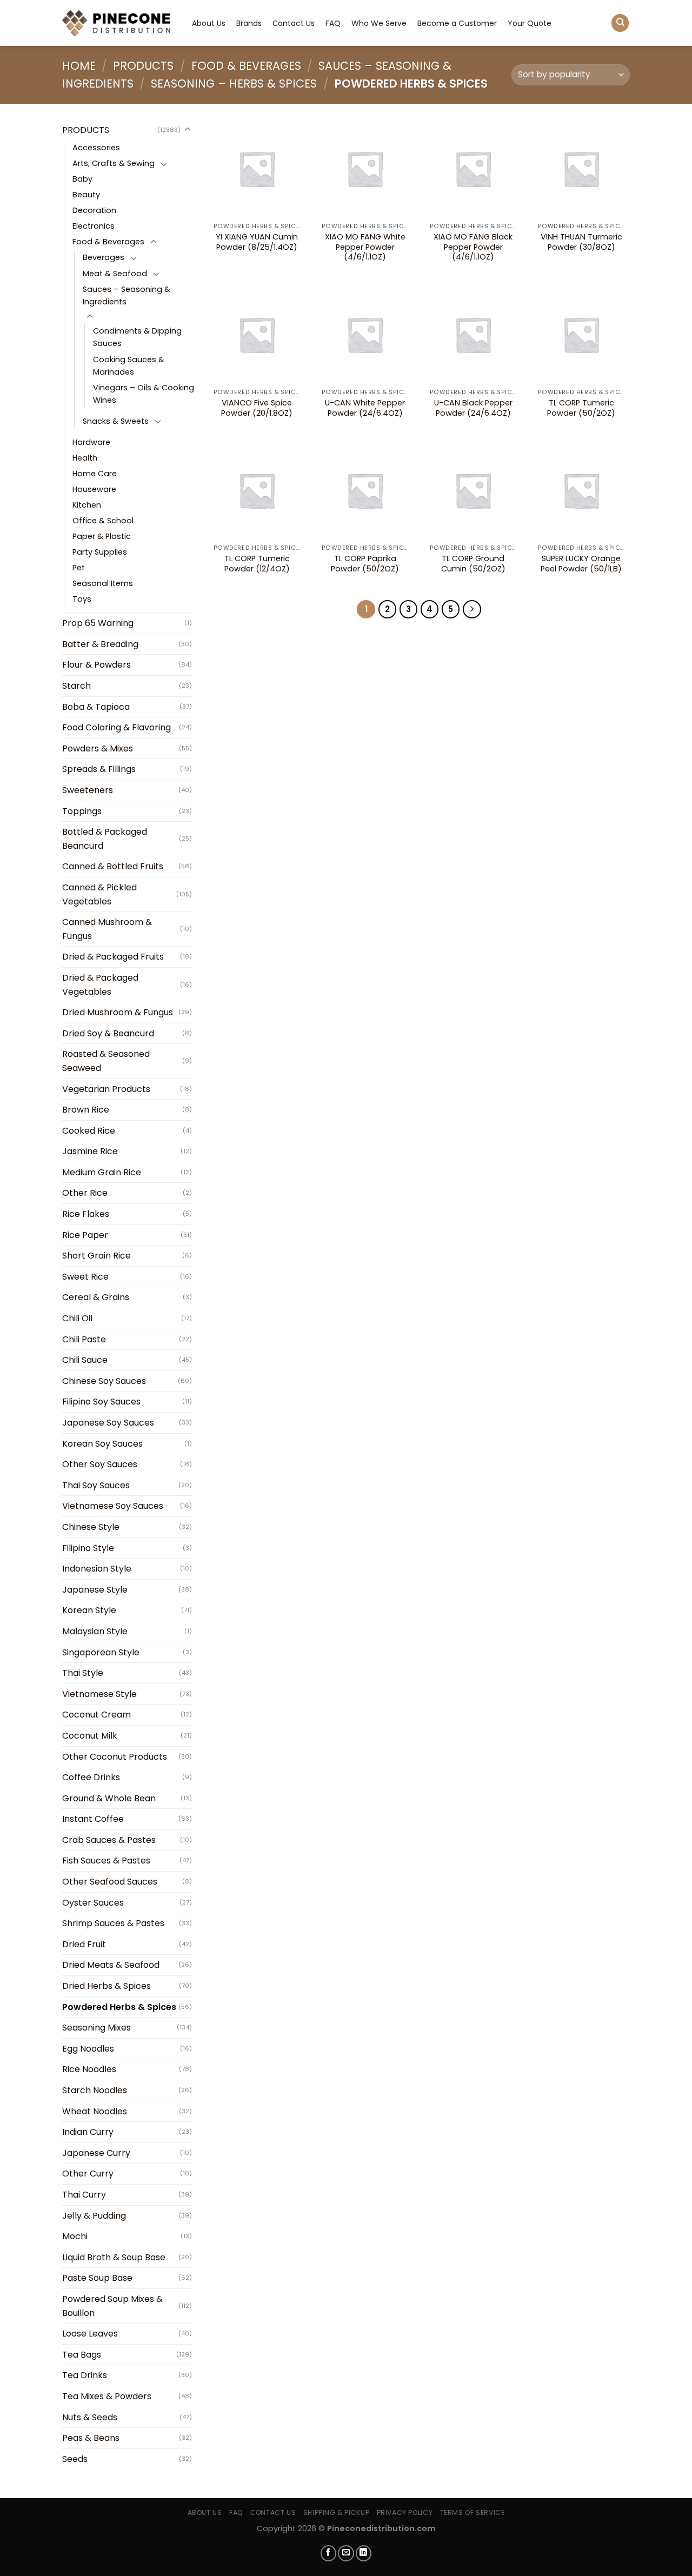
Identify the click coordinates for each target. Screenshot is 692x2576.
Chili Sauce (85, 1360)
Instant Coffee (93, 1819)
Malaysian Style (95, 1631)
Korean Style (89, 1610)
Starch (76, 686)
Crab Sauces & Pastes (109, 1840)
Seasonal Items (103, 583)
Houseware (94, 489)
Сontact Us (294, 23)
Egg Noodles (88, 2049)
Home (79, 66)
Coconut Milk (90, 1736)
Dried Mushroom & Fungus (118, 1012)
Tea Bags (82, 2355)
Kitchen (87, 505)
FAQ (333, 23)
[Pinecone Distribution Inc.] (116, 23)
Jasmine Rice (90, 1151)
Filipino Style (88, 1548)
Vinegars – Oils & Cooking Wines (144, 394)
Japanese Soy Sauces (108, 1423)
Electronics (94, 226)
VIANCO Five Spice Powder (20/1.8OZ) (257, 408)
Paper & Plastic (102, 536)
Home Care (95, 474)
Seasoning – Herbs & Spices (234, 84)
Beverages (104, 257)
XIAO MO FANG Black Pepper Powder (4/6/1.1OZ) (473, 247)
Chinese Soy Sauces (104, 1381)
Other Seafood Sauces (110, 1882)
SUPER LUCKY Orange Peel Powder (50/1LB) (581, 564)
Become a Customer (457, 23)
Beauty (86, 195)
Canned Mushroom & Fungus (107, 929)
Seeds (75, 2459)
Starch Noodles (95, 2090)
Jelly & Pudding (94, 2216)
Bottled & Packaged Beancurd (105, 839)
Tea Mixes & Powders (107, 2396)
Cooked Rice (89, 1131)
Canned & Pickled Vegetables (99, 894)
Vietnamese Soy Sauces (113, 1506)
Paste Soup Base (97, 2278)
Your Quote (530, 23)
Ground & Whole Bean (109, 1798)
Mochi (75, 2236)
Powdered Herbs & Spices (119, 2007)
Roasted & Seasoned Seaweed (106, 1061)
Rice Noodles (89, 2069)
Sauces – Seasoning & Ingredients (127, 295)
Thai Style (83, 1673)
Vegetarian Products (106, 1089)
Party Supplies (100, 552)
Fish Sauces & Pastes (106, 1861)
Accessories (96, 148)
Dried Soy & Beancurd (108, 1033)
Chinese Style (91, 1527)
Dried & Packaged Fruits (113, 957)
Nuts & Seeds (90, 2417)
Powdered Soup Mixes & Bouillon (112, 2306)
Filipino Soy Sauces (101, 1402)
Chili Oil (77, 1318)
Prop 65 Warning (98, 623)
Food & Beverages (246, 66)
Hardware (91, 442)
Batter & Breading (100, 644)
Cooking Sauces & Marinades (129, 366)
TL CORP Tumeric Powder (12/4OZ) (257, 564)
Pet (79, 568)
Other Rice (85, 1193)
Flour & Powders (97, 665)
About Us (209, 23)
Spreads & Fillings (99, 769)
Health (85, 458)
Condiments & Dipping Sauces (137, 337)
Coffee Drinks (91, 1777)
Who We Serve (379, 23)
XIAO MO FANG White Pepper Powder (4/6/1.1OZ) (365, 247)
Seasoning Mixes (97, 2028)
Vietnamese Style (99, 1694)
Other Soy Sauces (100, 1464)
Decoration (94, 210)
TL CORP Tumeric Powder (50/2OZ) (581, 408)
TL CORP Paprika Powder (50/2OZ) (365, 564)
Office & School (103, 521)
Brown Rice (86, 1110)
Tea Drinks (85, 2375)
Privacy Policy (405, 2512)
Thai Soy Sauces (96, 1485)
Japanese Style (95, 1590)
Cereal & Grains (96, 1297)
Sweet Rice (85, 1277)
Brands (249, 23)
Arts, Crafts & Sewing (114, 163)
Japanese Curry (96, 2153)
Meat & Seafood (115, 274)
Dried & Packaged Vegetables (100, 985)
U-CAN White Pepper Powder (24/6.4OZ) (365, 408)
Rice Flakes (86, 1214)
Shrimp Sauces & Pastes (113, 1923)
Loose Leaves (90, 2334)
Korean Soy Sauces (102, 1444)
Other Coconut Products (115, 1757)
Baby (82, 179)
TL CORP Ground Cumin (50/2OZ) (473, 564)
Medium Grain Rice (102, 1172)
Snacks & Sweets (116, 421)
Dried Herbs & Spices (107, 1986)
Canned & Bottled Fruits (113, 866)
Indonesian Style (97, 1569)
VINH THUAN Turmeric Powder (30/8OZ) (581, 242)
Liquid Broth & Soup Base (114, 2257)
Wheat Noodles (95, 2111)
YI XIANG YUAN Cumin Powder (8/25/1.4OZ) (257, 242)
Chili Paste (84, 1339)
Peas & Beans (91, 2438)
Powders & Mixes (98, 748)
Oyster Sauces (93, 1903)
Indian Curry (88, 2132)
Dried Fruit (84, 1944)
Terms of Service (473, 2512)
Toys (82, 599)
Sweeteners (88, 790)
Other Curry (88, 2174)
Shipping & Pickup (336, 2512)
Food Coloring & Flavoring (117, 727)
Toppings (82, 811)
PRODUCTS (143, 66)
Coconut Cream (97, 1715)
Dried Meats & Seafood (111, 1965)
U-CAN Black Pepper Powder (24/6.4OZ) (473, 408)
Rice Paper (85, 1235)
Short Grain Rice (97, 1256)
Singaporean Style (101, 1652)
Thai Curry (84, 2195)
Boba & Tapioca (96, 707)
